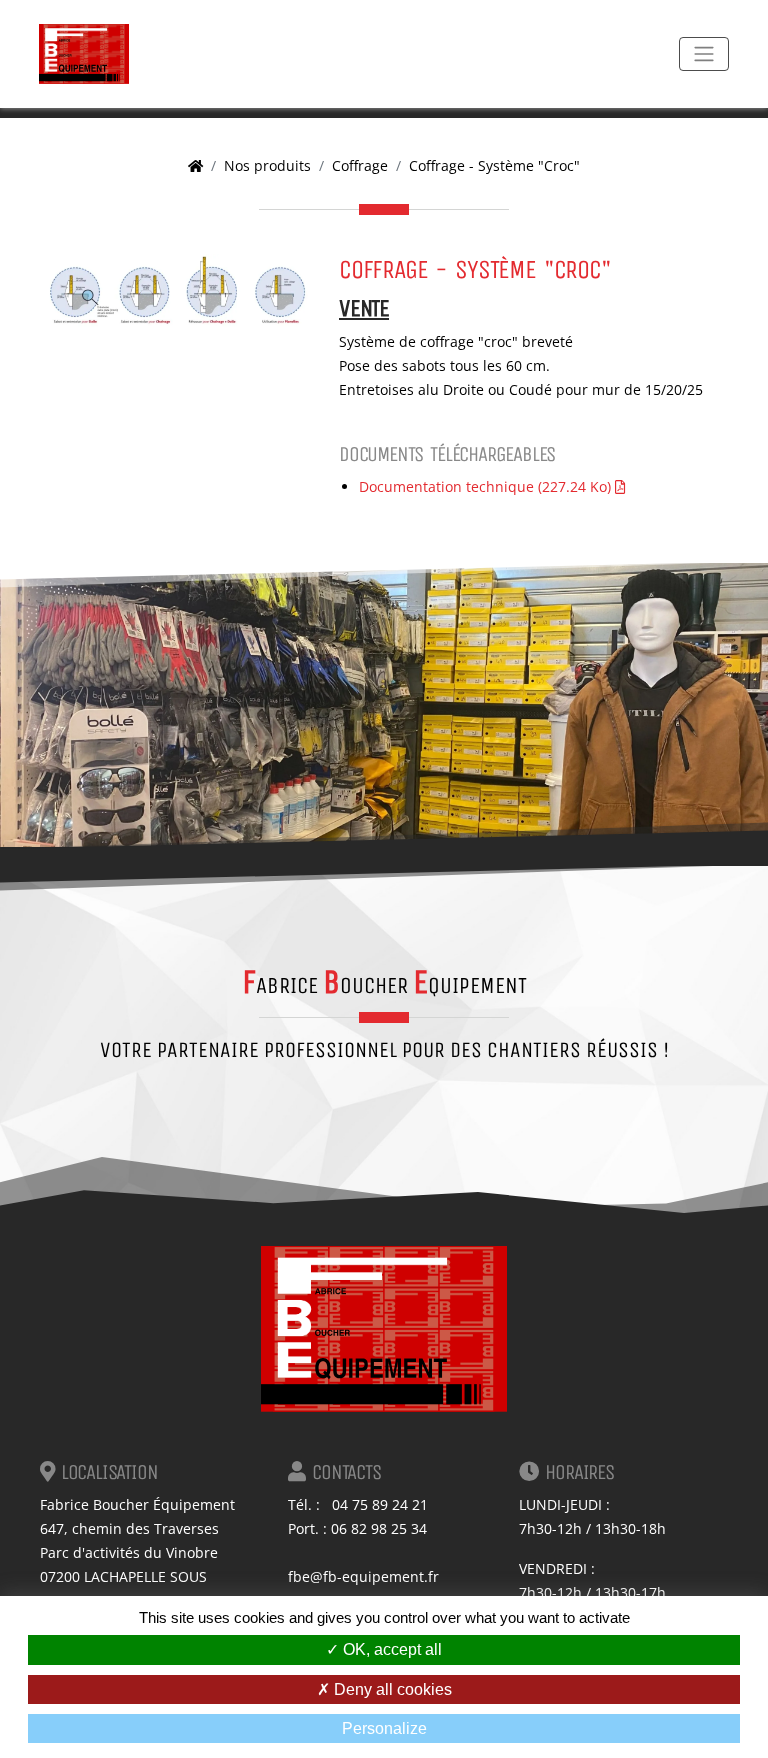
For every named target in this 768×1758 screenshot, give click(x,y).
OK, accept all (390, 1649)
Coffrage (360, 165)
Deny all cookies (391, 1689)
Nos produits (267, 165)
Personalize (384, 1728)
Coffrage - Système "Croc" (494, 165)
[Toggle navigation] (704, 54)
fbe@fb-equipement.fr (363, 1576)
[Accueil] (195, 165)
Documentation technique (485, 486)
